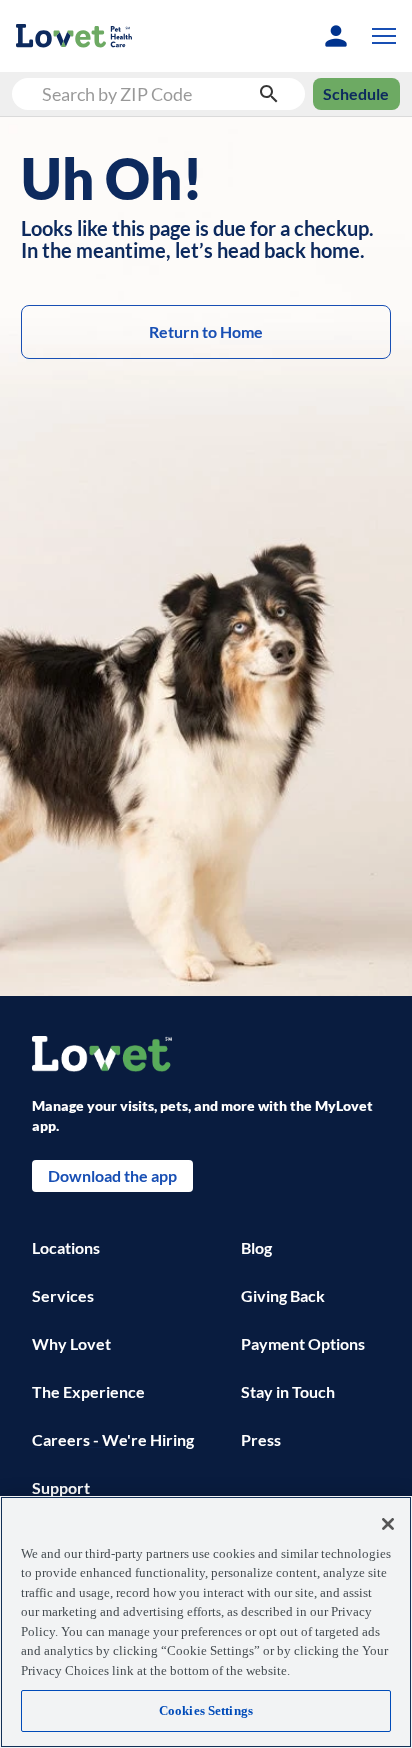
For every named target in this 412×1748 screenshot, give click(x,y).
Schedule (356, 93)
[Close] (388, 1524)
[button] (380, 36)
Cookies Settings (206, 1710)
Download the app (112, 1175)
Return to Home (206, 331)
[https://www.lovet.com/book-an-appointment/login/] (336, 36)
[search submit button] (269, 94)
